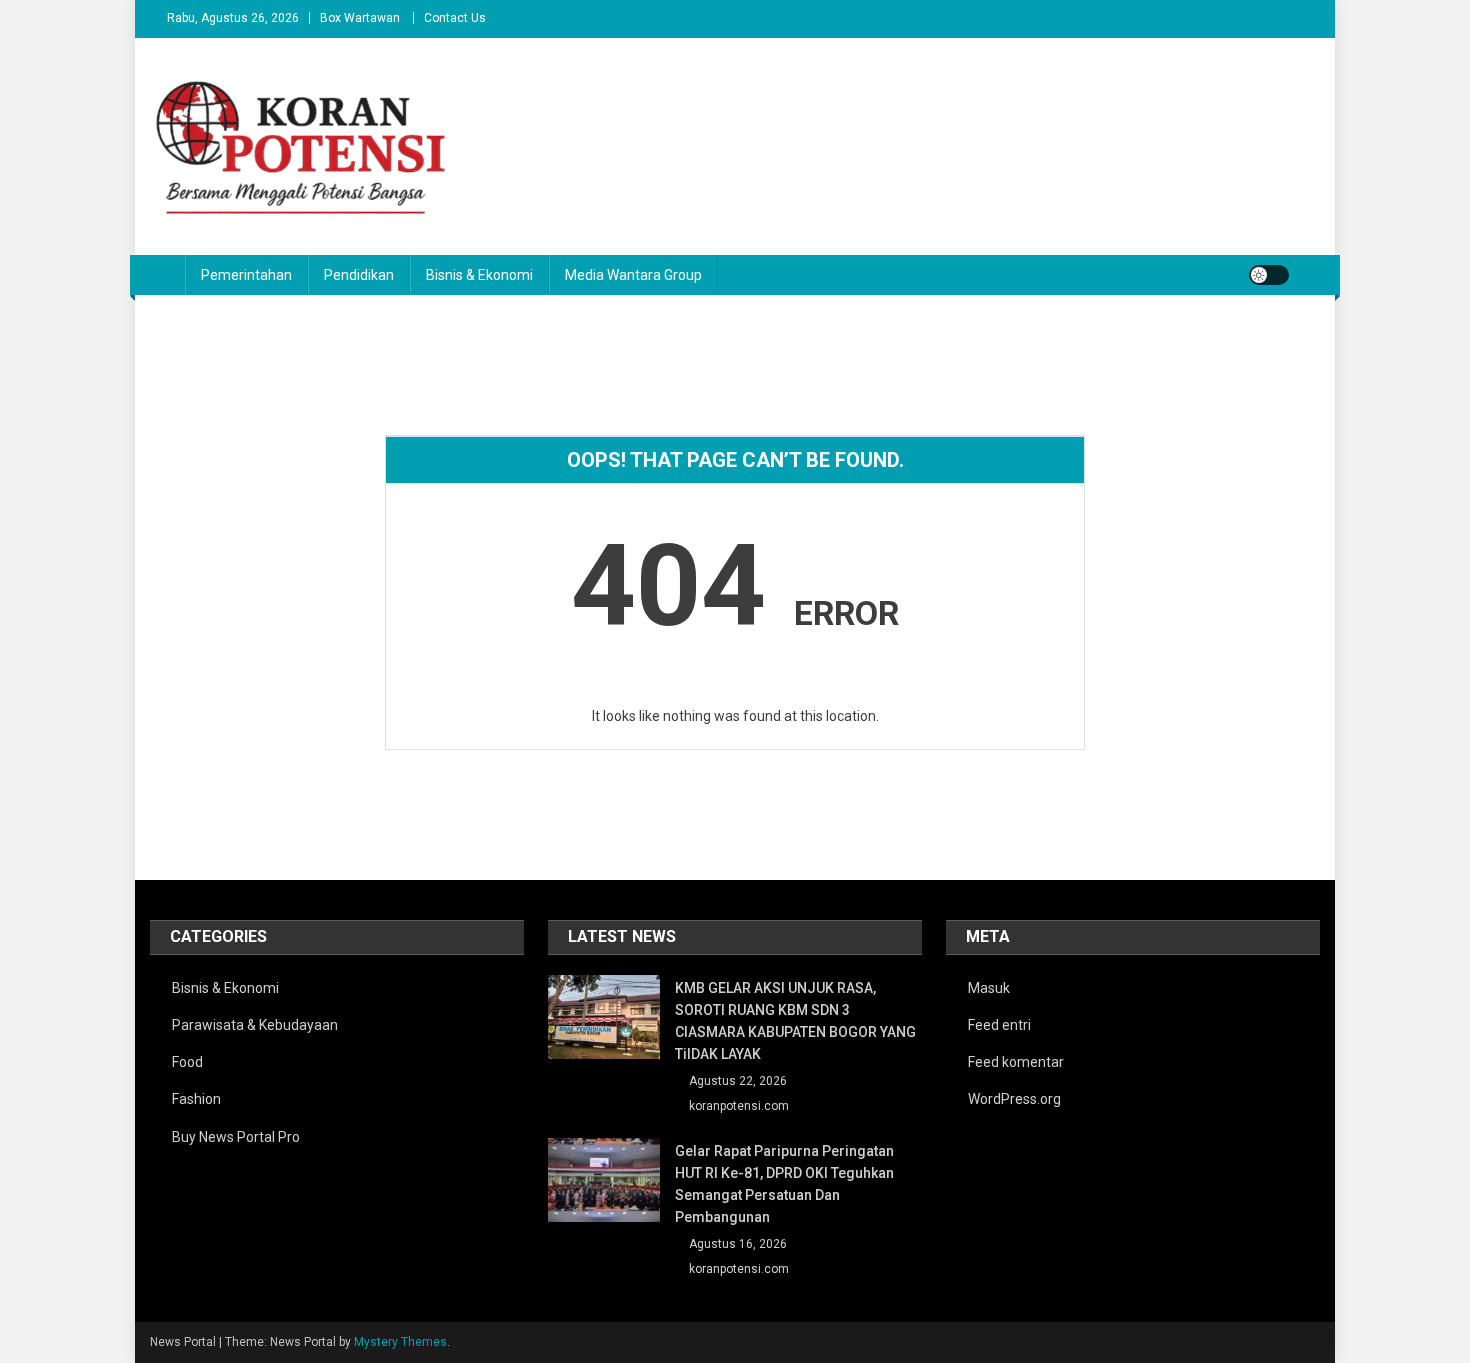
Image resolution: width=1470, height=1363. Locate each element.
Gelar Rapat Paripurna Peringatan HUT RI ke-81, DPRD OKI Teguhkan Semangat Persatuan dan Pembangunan (784, 1184)
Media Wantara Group (633, 275)
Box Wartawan (360, 18)
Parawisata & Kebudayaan (255, 1025)
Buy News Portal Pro (236, 1137)
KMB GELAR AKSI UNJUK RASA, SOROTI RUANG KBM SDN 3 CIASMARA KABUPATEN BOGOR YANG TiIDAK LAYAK (795, 1021)
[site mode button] (1269, 275)
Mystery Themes (400, 1342)
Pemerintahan (246, 275)
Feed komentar (1016, 1062)
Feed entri (999, 1025)
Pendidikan (359, 275)
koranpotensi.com (739, 1106)
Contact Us (455, 18)
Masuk (989, 988)
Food (187, 1062)
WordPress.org (1014, 1099)
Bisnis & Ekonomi (479, 275)
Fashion (196, 1099)
